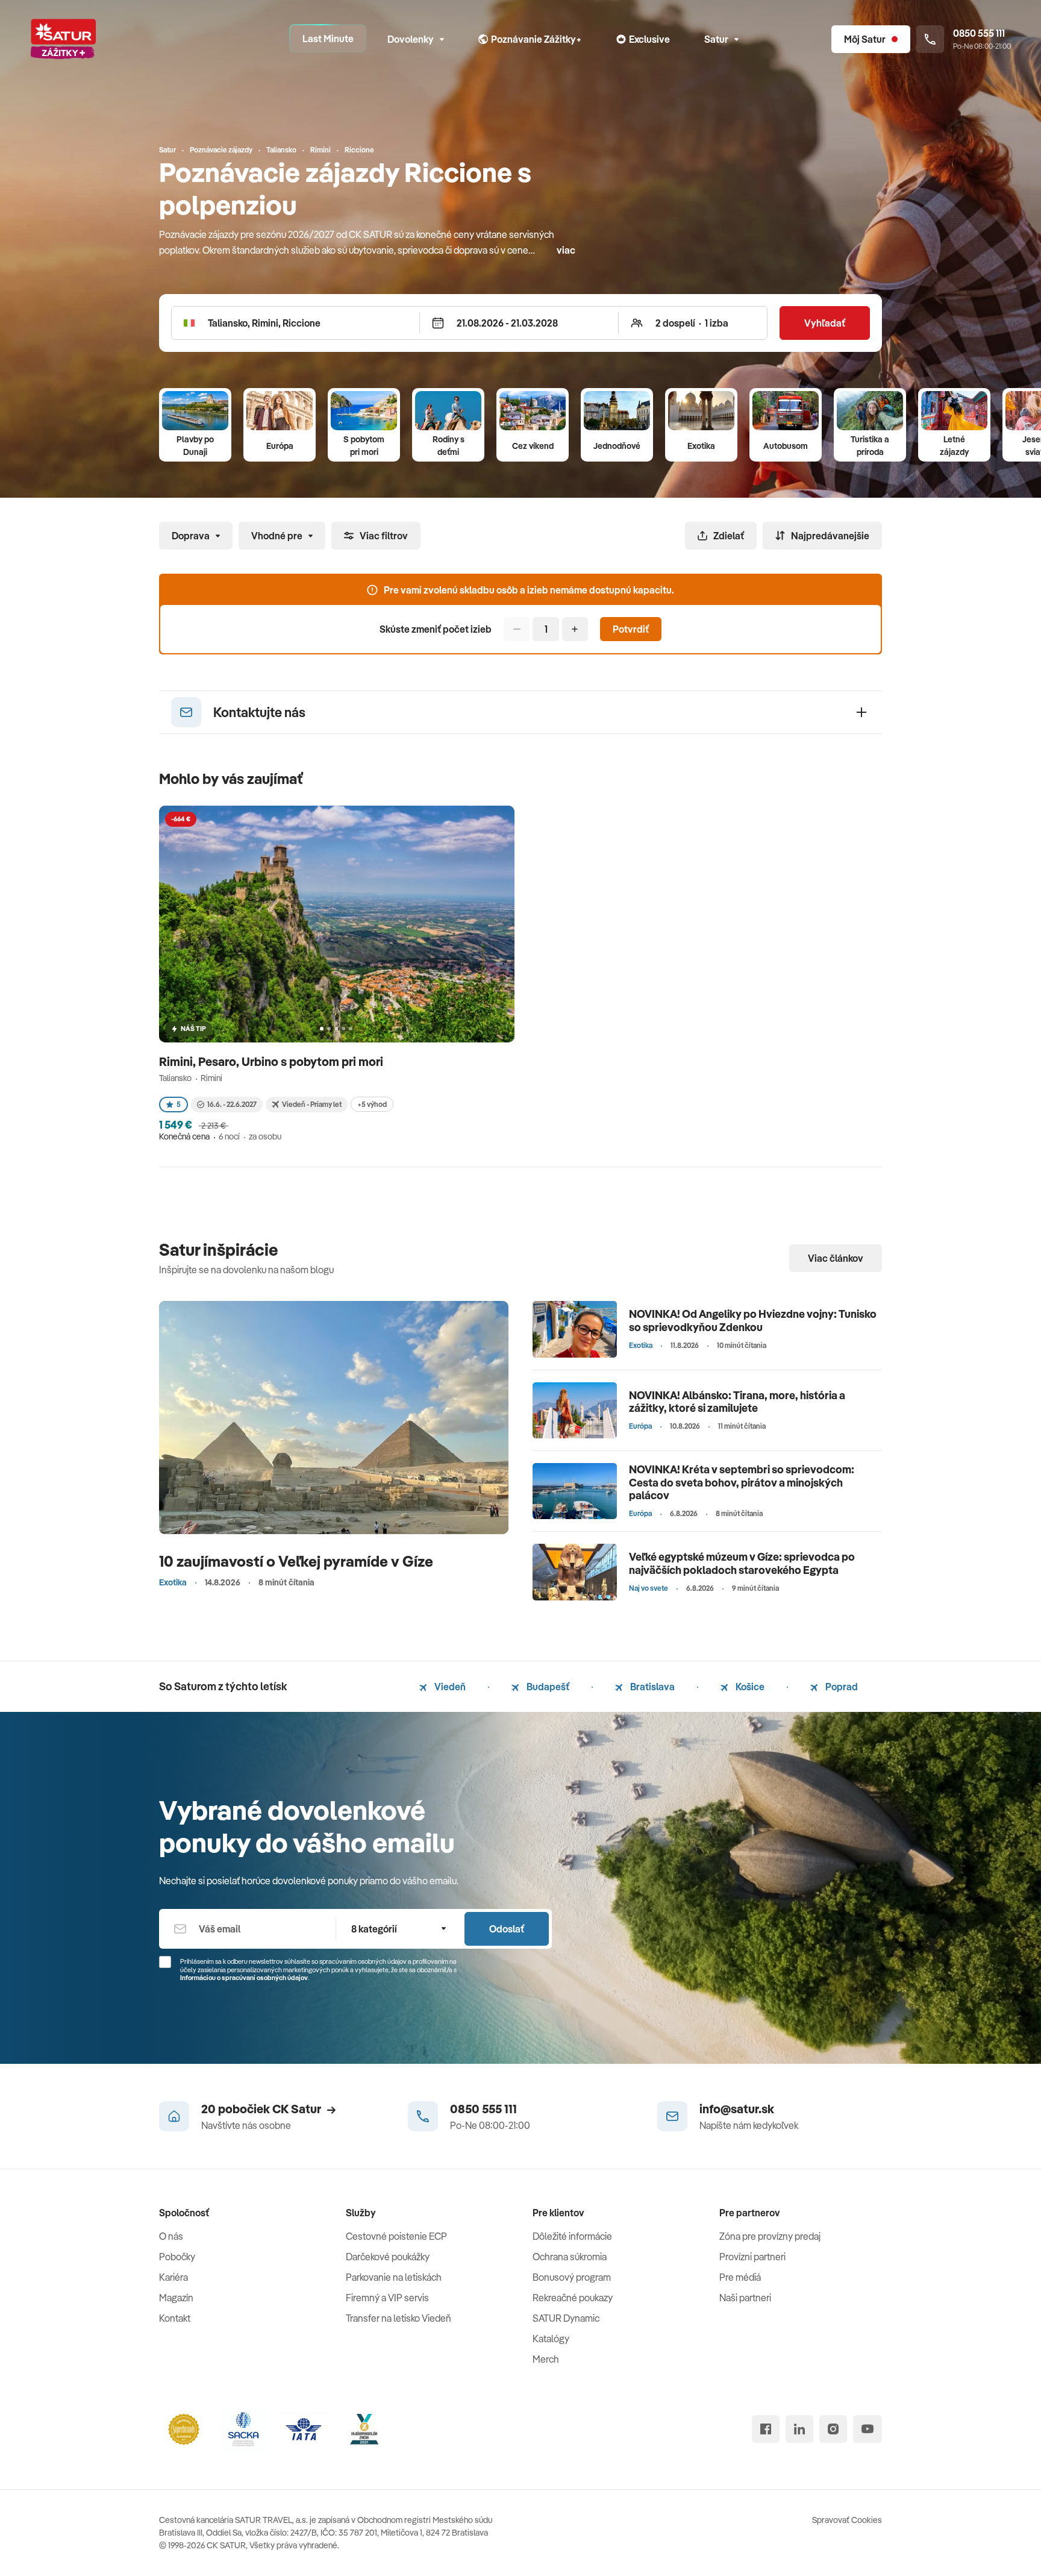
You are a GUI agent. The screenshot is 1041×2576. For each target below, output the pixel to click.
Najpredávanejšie (830, 536)
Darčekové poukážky (388, 2257)
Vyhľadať (825, 323)
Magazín (176, 2298)
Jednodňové (617, 446)
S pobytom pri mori (364, 446)
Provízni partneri (752, 2257)
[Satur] (63, 39)
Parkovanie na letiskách (394, 2277)
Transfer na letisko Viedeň (399, 2318)
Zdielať (729, 536)
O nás (171, 2236)
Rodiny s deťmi (449, 446)
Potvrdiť (631, 629)
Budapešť (547, 1687)
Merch (546, 2359)
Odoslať (507, 1929)
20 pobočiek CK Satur (261, 2109)
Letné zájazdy (954, 446)
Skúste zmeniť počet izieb (436, 629)
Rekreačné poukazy (573, 2298)
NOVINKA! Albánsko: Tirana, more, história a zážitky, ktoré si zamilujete (737, 1402)
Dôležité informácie (572, 2236)
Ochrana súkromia (570, 2257)
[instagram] (833, 2429)
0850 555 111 (483, 2109)
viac (566, 250)
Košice (749, 1687)
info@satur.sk (737, 2109)
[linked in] (799, 2429)
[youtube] (867, 2429)
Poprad (841, 1687)
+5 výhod (372, 1104)
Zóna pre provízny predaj (770, 2236)
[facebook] (766, 2429)
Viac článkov (836, 1258)
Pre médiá (740, 2277)
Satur (716, 39)
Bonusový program (572, 2277)
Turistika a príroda (870, 446)
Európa (280, 446)
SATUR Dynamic (566, 2318)
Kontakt (175, 2318)
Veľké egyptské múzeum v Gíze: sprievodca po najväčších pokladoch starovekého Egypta (742, 1563)
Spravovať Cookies (847, 2520)
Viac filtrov (384, 536)
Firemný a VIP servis (387, 2298)
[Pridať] (575, 629)
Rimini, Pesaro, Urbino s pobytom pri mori (272, 1061)
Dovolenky (411, 39)
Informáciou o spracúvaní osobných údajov (244, 1978)
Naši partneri (745, 2298)
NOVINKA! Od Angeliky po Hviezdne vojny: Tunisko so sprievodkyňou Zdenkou (753, 1321)
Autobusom (786, 446)
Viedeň (449, 1687)
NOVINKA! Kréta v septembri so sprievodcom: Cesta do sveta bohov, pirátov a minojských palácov (742, 1482)
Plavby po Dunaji (195, 446)
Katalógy (551, 2339)
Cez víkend (533, 446)
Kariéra (173, 2277)
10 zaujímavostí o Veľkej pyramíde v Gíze (296, 1561)
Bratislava (652, 1687)
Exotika (701, 446)
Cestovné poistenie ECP (396, 2236)
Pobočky (177, 2257)
